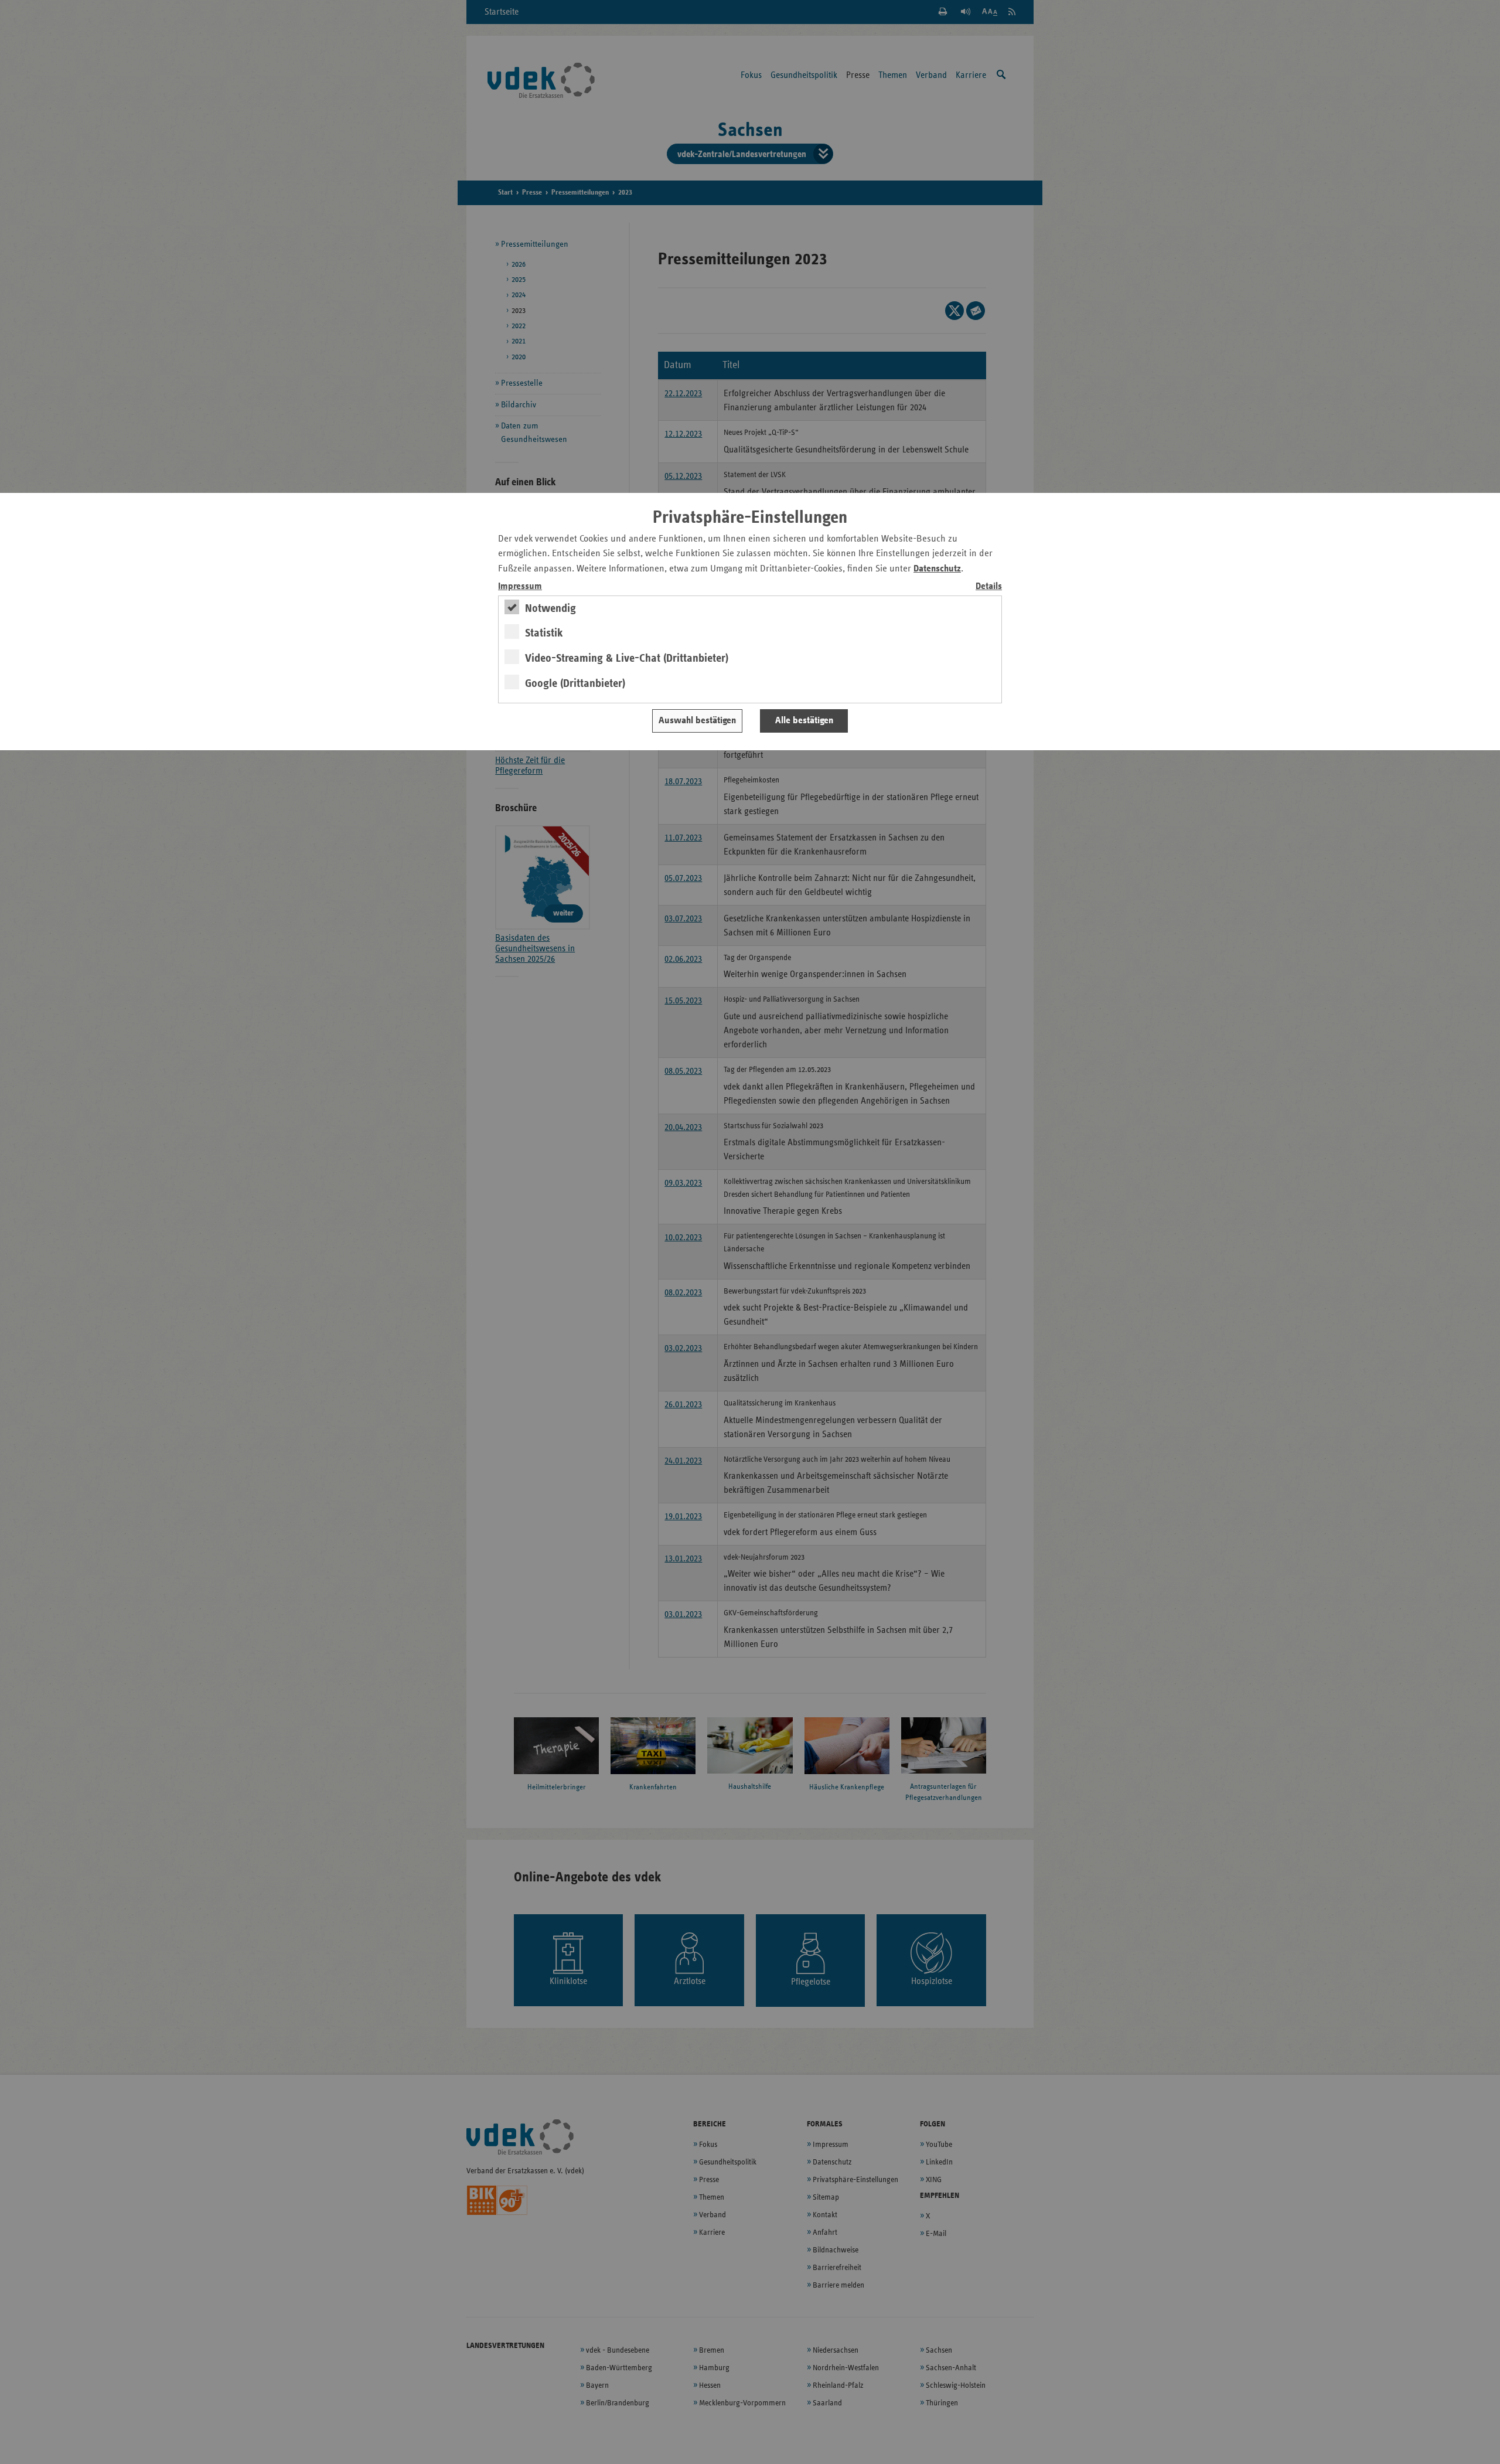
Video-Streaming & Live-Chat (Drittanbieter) (627, 658)
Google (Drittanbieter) (575, 683)
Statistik (544, 633)
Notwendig (550, 608)
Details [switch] (989, 586)
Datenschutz (937, 569)
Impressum (520, 586)
